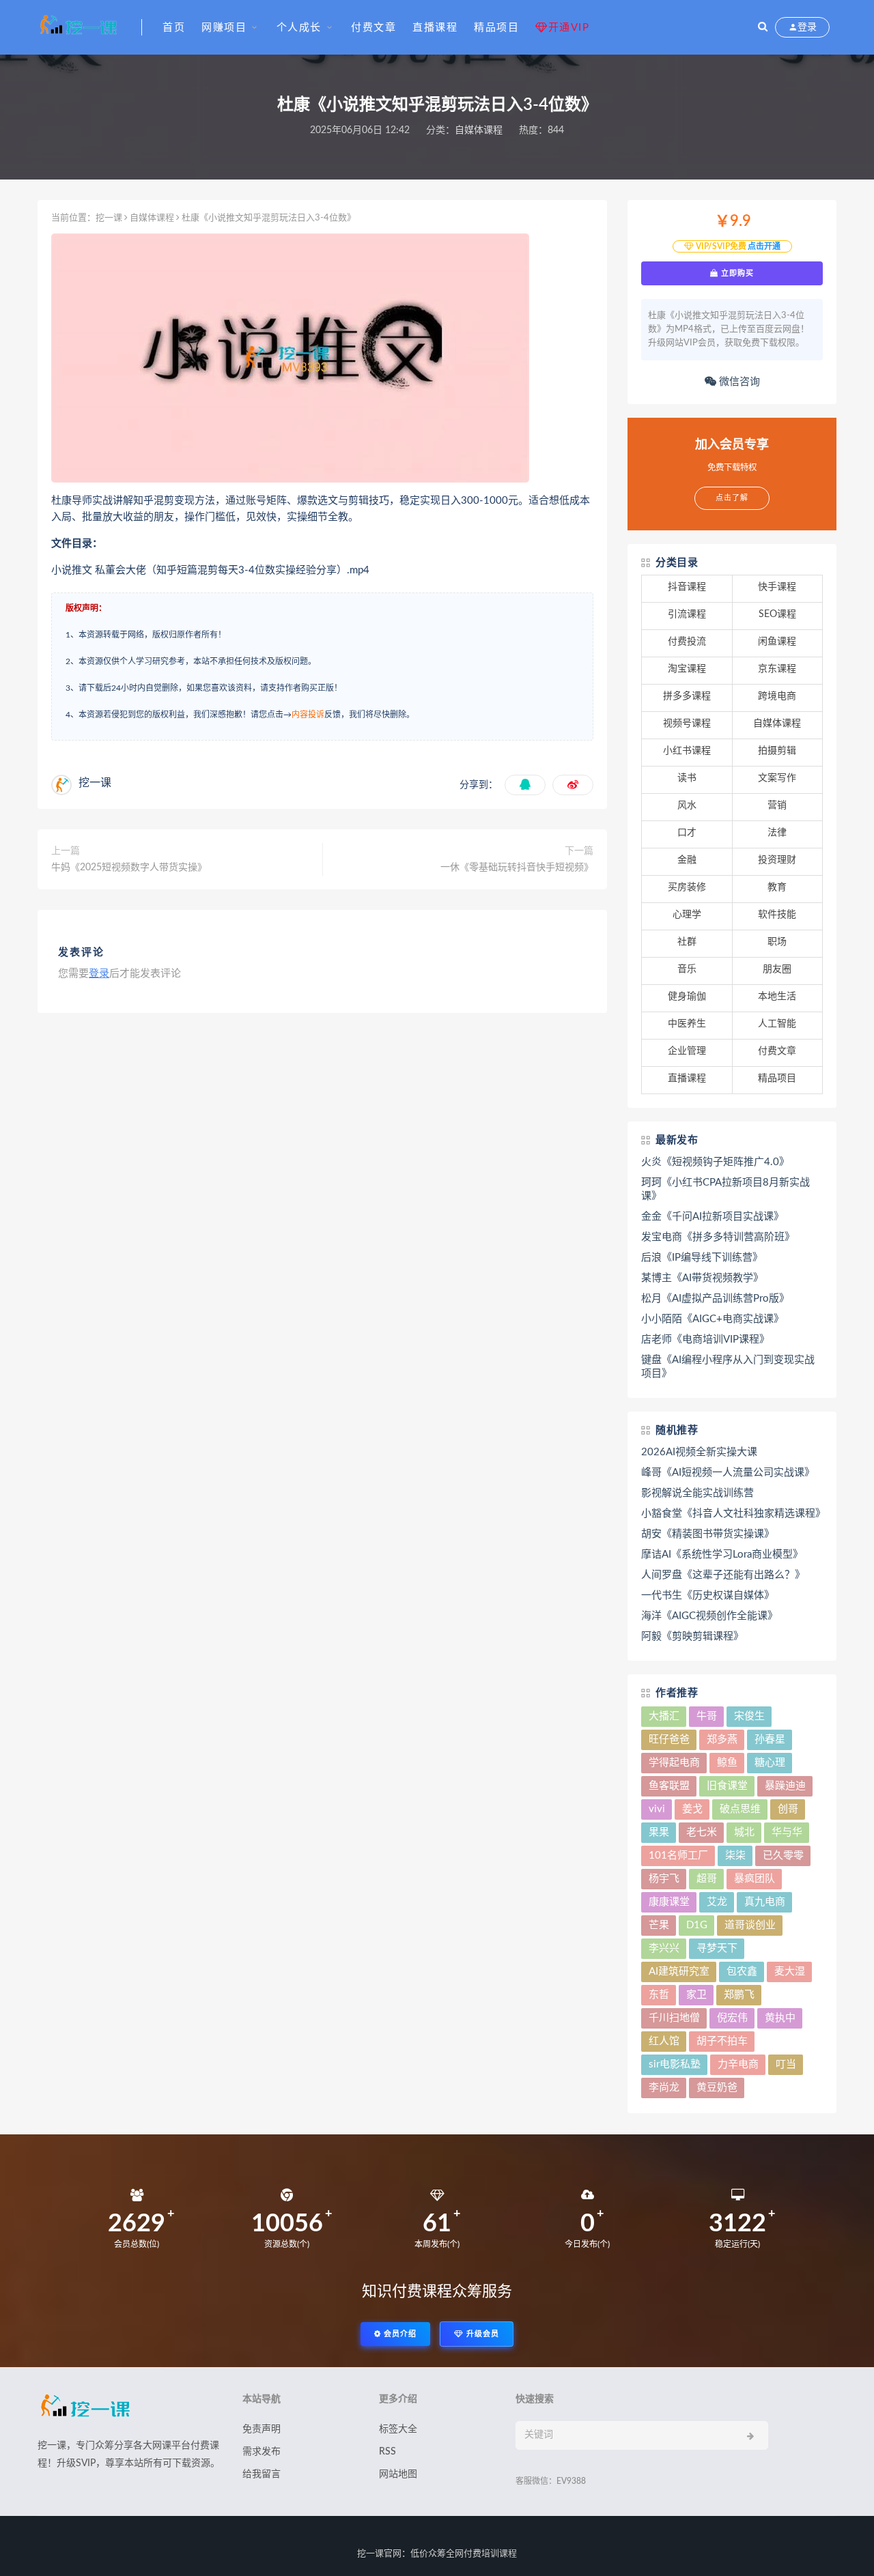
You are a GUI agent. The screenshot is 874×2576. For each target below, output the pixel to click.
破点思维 (740, 1809)
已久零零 (783, 1856)
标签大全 (398, 2429)
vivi (657, 1809)
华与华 (787, 1832)
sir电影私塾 (675, 2064)
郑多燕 (722, 1740)
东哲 (659, 1995)
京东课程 (777, 669)
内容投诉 (308, 715)
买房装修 (687, 887)
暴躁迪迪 (785, 1786)
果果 (659, 1832)
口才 (687, 833)
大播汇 (664, 1716)
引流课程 (687, 614)
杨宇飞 (664, 1879)
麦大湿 (790, 1972)
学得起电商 (674, 1763)
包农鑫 (742, 1972)
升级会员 (481, 2334)
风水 (687, 805)
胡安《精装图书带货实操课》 (708, 1534)
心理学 (687, 915)
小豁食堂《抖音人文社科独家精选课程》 (732, 1514)
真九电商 (765, 1902)
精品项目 (496, 28)
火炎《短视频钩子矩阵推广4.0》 (715, 1162)
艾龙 (717, 1902)
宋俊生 (749, 1716)
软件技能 (777, 915)
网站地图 (398, 2474)
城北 (744, 1832)
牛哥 (707, 1716)
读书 (687, 778)
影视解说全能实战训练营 (697, 1493)
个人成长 (299, 28)
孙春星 (770, 1740)
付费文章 (373, 28)
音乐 (687, 969)
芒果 (659, 1925)
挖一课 (109, 218)
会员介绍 (399, 2334)
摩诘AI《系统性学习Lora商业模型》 (722, 1555)
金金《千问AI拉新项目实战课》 (713, 1217)
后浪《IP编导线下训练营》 (702, 1258)
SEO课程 (777, 614)
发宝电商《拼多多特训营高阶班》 (718, 1237)
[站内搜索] (763, 27)
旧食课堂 (727, 1786)
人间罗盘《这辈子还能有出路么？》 (723, 1575)
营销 (777, 805)
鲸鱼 (727, 1763)
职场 (777, 942)
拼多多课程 (687, 696)
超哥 (707, 1879)
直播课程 (435, 28)
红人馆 (664, 2041)
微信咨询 (738, 382)
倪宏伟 (732, 2018)
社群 (687, 942)
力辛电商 (738, 2064)
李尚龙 (664, 2088)
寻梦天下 (717, 1948)
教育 (777, 887)
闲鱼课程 (777, 642)
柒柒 (735, 1856)
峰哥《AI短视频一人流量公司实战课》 (728, 1473)
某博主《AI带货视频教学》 (702, 1278)
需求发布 (262, 2452)
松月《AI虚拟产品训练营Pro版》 (715, 1299)
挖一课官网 (379, 2554)
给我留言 (262, 2474)
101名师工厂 (678, 1856)
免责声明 (262, 2429)
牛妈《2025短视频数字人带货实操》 (129, 868)
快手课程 (777, 587)
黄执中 (780, 2018)
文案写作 (777, 778)
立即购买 (736, 273)
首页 (174, 28)
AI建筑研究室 (679, 1972)
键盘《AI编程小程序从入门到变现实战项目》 (728, 1367)
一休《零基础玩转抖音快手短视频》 (517, 868)
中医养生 (687, 1024)
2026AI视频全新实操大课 (699, 1452)
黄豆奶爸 (717, 2088)
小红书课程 (687, 751)
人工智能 (777, 1024)
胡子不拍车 (722, 2041)
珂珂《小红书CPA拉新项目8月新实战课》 (725, 1189)
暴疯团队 (755, 1879)
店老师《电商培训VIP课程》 (705, 1340)
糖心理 (770, 1763)
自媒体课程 (479, 130)
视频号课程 (687, 724)
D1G (697, 1925)
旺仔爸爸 (669, 1740)
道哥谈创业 (750, 1925)
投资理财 (777, 860)
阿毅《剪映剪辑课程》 (692, 1636)
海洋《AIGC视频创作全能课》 (709, 1616)
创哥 (788, 1809)
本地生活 (777, 997)
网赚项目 (224, 28)
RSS (387, 2452)
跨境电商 (777, 696)
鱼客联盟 (669, 1786)
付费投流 (687, 642)
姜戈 (692, 1809)
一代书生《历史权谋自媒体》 (708, 1595)
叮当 (786, 2064)
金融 (687, 860)
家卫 (696, 1995)
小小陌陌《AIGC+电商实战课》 (713, 1319)
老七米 (702, 1832)
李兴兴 (664, 1948)
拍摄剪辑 (777, 751)
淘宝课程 (687, 669)
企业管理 (687, 1051)
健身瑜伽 (687, 997)
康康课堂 (669, 1902)
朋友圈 (777, 969)
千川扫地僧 (674, 2018)
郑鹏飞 (739, 1995)
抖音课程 (687, 587)
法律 (777, 833)
